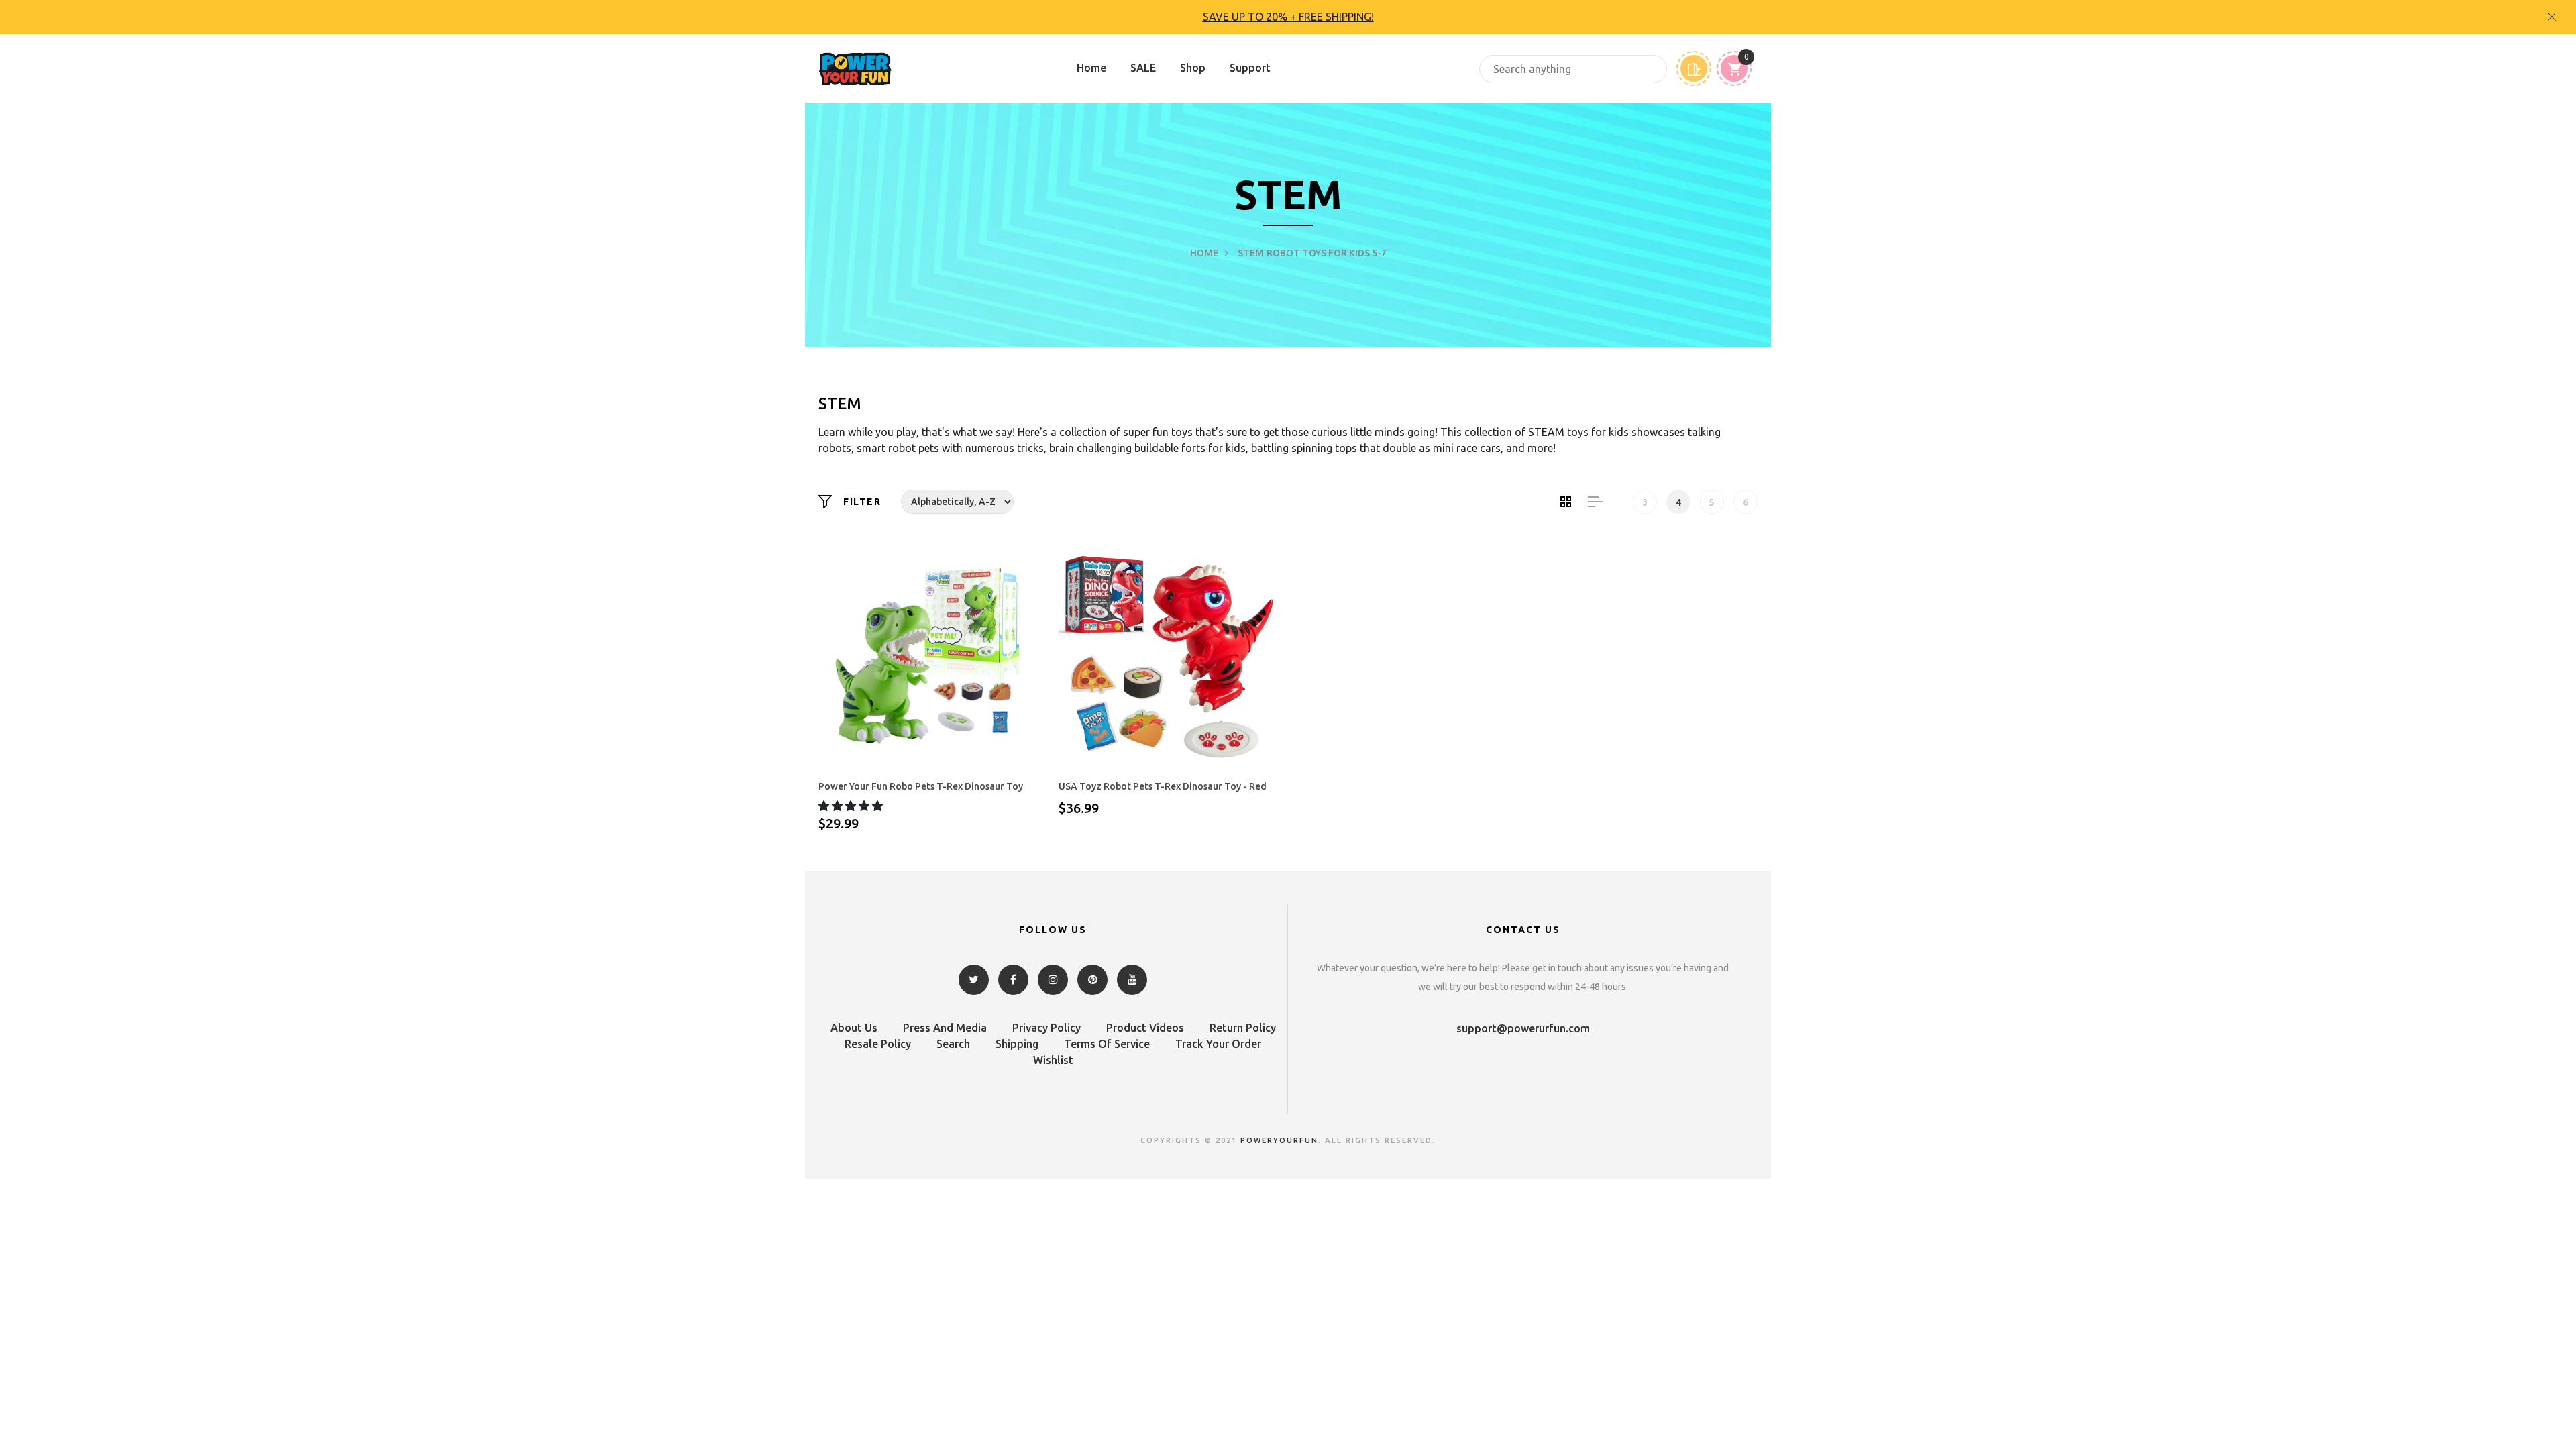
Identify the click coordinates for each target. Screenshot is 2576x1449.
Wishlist (1053, 1060)
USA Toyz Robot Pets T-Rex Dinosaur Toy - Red (1163, 786)
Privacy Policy (1046, 1028)
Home (1091, 68)
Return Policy (1243, 1028)
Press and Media (945, 1028)
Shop (1193, 68)
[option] (1288, 17)
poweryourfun (1279, 1140)
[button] (852, 806)
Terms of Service (1107, 1044)
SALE (1143, 68)
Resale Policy (878, 1044)
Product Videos (1145, 1028)
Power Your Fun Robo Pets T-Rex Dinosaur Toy (921, 786)
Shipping (1017, 1044)
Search (953, 1044)
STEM (1251, 253)
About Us (854, 1028)
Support (1250, 68)
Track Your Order (1218, 1044)
